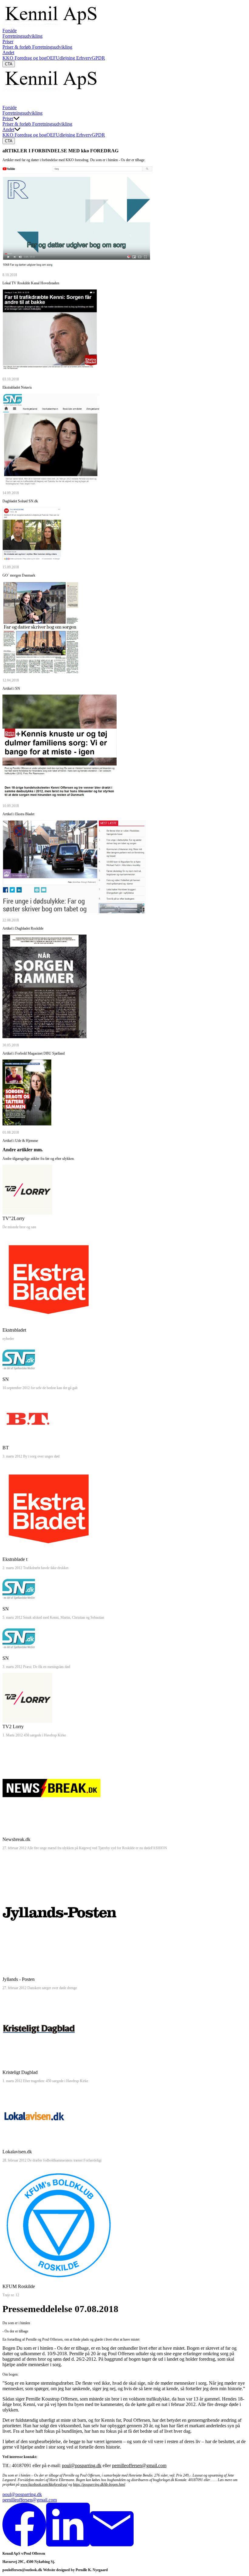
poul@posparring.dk (82, 2465)
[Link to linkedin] (68, 2545)
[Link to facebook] (24, 2545)
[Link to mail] (112, 2545)
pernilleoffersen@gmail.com (139, 2465)
